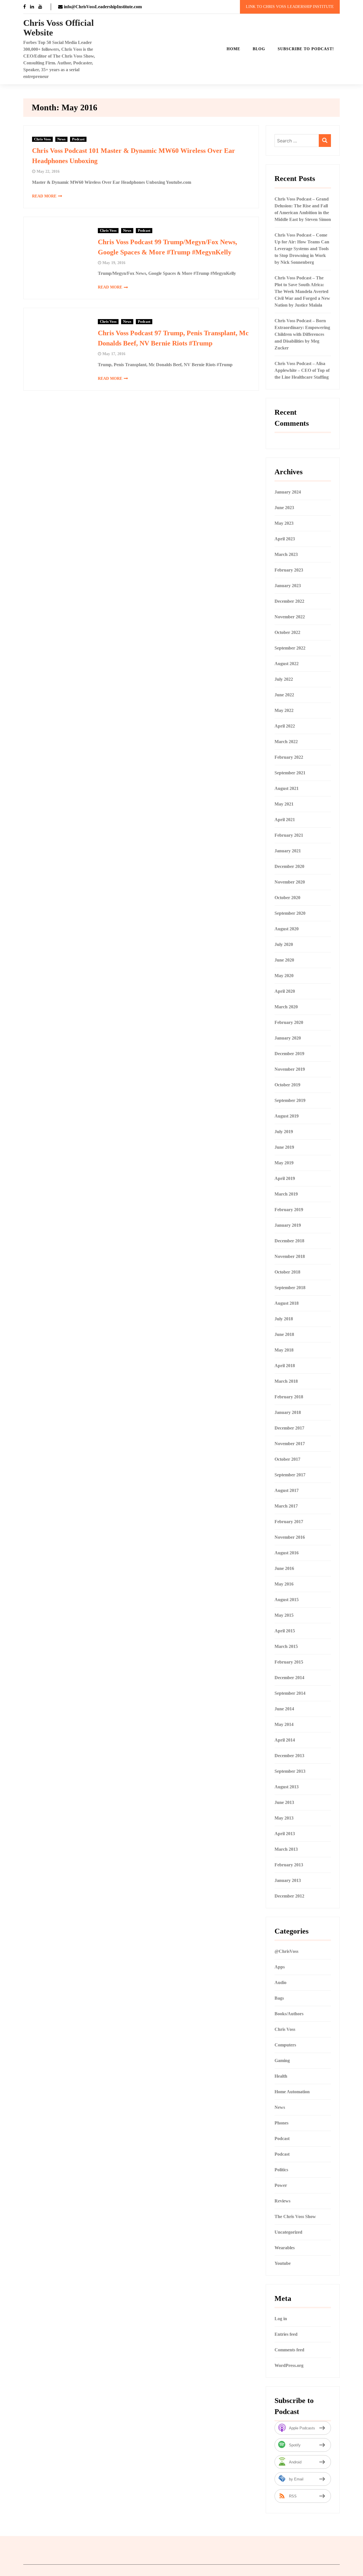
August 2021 (287, 788)
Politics (281, 2170)
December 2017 (289, 1428)
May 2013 (284, 1818)
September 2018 (290, 1288)
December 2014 (289, 1678)
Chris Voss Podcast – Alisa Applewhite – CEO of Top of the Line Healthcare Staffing (302, 370)
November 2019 (290, 1069)
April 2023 (285, 539)
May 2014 (284, 1724)
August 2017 (287, 1490)
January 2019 (288, 1225)
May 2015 (284, 1615)
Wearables (285, 2248)
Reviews (282, 2201)
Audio (280, 1982)
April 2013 (285, 1834)
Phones (281, 2123)
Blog (259, 49)
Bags (279, 1998)
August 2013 (287, 1787)
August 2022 (287, 664)
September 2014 (290, 1693)
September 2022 (290, 648)
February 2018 (289, 1397)
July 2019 (284, 1132)
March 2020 (286, 1007)
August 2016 (287, 1553)
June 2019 (284, 1147)
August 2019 (287, 1116)
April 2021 (285, 820)
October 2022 (287, 632)
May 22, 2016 (48, 171)
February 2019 (289, 1210)
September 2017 (290, 1475)
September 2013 (290, 1771)
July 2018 (284, 1319)
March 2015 (286, 1646)
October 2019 (287, 1085)
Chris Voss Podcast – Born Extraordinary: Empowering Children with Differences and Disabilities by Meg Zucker (302, 334)
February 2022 (289, 757)
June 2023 (284, 508)
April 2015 (285, 1631)
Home (233, 49)
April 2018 (285, 1366)
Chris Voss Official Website (59, 28)
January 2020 (288, 1038)
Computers (285, 2045)
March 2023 (286, 554)
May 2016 (284, 1584)
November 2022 (290, 617)
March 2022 (286, 742)
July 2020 (284, 944)
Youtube (283, 2263)
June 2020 (284, 960)
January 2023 (288, 586)
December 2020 (289, 866)
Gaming (282, 2060)
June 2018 (284, 1334)
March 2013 (286, 1849)
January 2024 (288, 492)
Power (281, 2185)
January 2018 (288, 1412)
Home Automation (292, 2092)
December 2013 (289, 1756)
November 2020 (290, 882)
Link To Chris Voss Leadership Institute (290, 7)
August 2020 (287, 929)
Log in (281, 2319)
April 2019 (285, 1178)
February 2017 (289, 1522)
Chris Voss (42, 139)
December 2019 (289, 1054)
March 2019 (286, 1194)
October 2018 (287, 1272)
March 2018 (286, 1381)
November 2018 (290, 1256)
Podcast (78, 139)
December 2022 (289, 601)
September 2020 (290, 913)
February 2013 (289, 1865)
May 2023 (284, 523)
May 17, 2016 (114, 354)
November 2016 (290, 1537)
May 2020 (284, 976)
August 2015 (287, 1600)
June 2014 (284, 1709)
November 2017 (290, 1444)
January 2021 (288, 851)
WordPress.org (289, 2365)
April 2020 (285, 991)
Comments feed (289, 2350)
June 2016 (284, 1568)
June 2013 (284, 1802)
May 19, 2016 (114, 263)
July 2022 (284, 679)
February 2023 (289, 570)
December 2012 (289, 1896)
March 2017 (286, 1506)
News (61, 139)
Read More (44, 196)
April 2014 (285, 1740)
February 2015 (289, 1662)
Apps (280, 1967)
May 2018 (284, 1350)
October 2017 (287, 1459)
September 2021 (290, 773)
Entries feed (286, 2334)
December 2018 (289, 1241)
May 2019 (284, 1163)
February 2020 (289, 1022)
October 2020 (287, 898)
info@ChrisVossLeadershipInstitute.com (102, 7)
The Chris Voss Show (295, 2216)
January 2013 (288, 1880)
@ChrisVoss (286, 1951)
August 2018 (287, 1303)
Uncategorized (288, 2232)
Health (281, 2076)
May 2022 (284, 710)
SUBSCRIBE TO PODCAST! (306, 49)
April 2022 (285, 726)
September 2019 (290, 1100)
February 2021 (289, 835)
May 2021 (284, 804)
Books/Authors (289, 2014)
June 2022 (284, 695)
